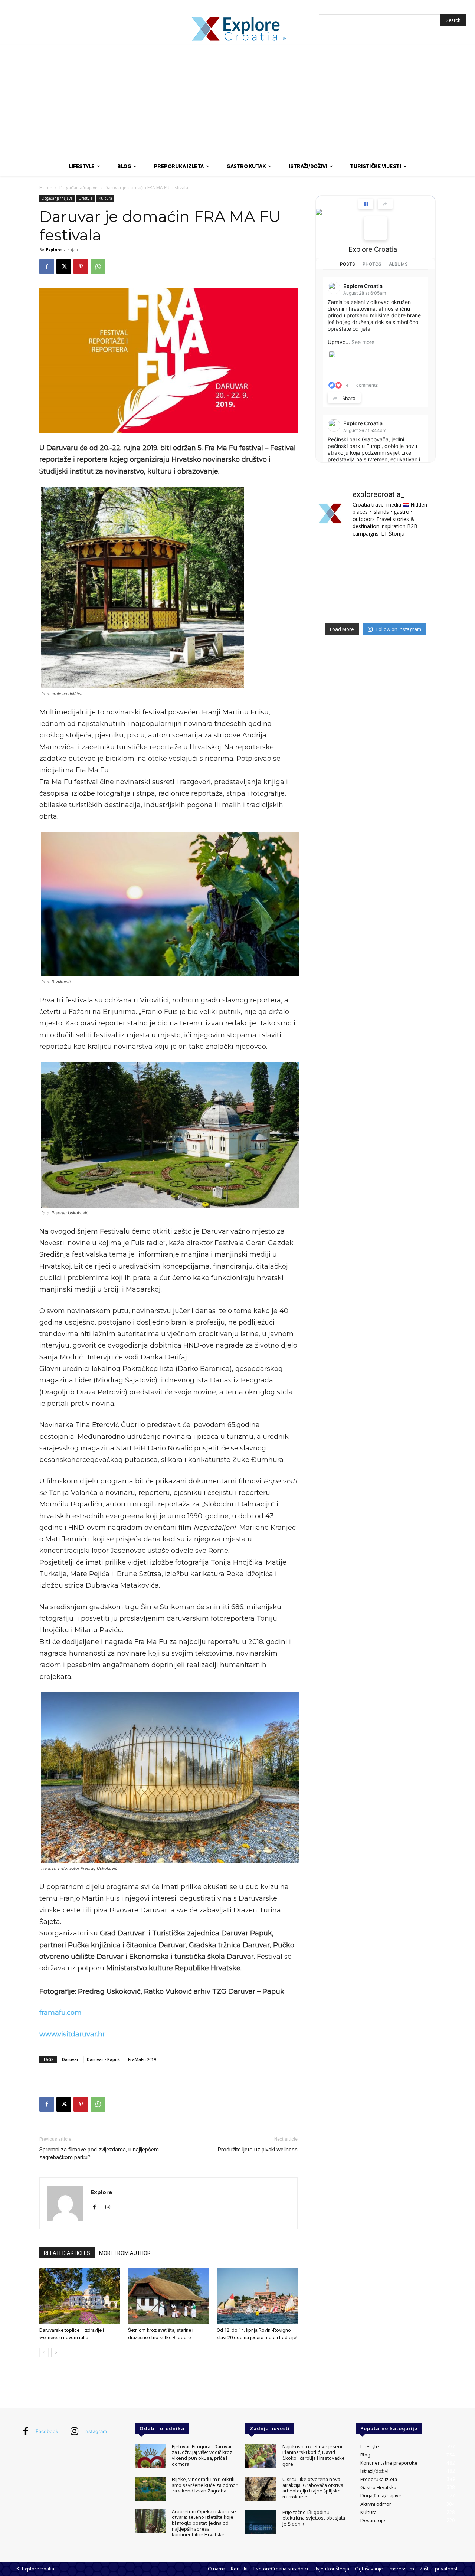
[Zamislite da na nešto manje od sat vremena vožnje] (334, 581)
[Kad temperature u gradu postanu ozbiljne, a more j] (334, 606)
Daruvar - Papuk (103, 2059)
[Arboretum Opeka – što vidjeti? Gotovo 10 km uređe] (375, 581)
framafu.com (60, 2013)
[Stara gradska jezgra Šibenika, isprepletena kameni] (334, 557)
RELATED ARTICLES (67, 2253)
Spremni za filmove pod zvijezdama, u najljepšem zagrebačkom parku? (99, 2153)
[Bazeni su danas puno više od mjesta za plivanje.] (375, 557)
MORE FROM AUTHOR (125, 2253)
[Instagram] (110, 2207)
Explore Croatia (373, 249)
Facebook (47, 2431)
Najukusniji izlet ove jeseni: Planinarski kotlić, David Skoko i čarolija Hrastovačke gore (314, 2455)
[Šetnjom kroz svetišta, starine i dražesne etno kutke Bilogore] (168, 2296)
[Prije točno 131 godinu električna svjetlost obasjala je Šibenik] (261, 2522)
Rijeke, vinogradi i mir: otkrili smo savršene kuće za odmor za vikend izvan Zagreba (205, 2485)
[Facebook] (47, 266)
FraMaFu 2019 (142, 2059)
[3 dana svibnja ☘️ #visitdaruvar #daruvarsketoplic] (417, 581)
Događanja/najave (78, 188)
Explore (54, 250)
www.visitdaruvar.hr (72, 2034)
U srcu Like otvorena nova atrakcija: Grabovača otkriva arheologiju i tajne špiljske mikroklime (313, 2488)
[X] (64, 266)
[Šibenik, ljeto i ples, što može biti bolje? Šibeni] (417, 557)
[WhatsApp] (98, 266)
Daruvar (70, 2059)
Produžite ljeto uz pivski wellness (258, 2150)
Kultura (105, 198)
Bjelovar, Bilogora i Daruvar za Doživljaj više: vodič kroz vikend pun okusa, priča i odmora (202, 2455)
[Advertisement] (237, 100)
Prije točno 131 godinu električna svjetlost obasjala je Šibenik (314, 2518)
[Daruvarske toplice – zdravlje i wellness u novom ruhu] (80, 2296)
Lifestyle (86, 198)
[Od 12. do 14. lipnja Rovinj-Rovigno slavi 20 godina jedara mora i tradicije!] (257, 2296)
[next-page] (56, 2352)
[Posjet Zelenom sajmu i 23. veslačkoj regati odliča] (375, 606)
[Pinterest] (81, 266)
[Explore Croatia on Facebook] (376, 228)
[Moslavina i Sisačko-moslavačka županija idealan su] (417, 606)
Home (46, 188)
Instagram (96, 2431)
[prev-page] (44, 2352)
